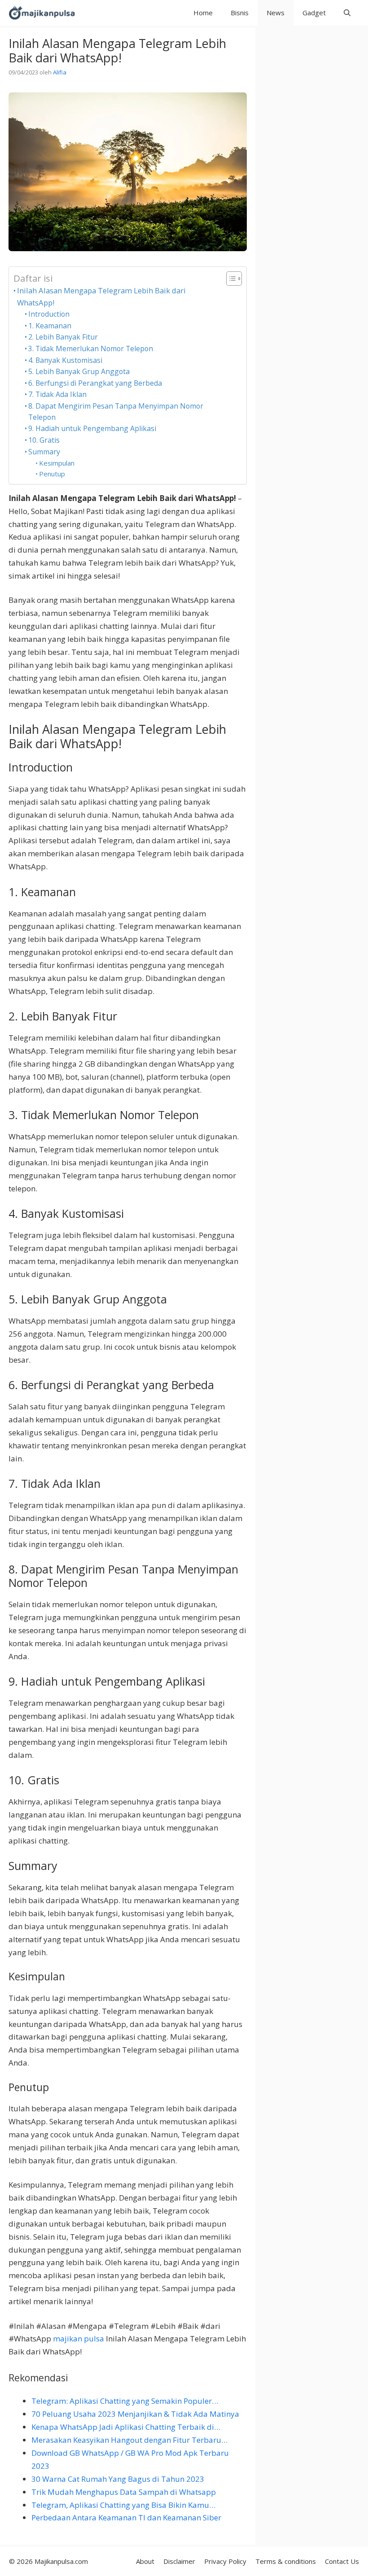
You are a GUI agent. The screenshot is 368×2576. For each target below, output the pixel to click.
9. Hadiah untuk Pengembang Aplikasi (92, 428)
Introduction (49, 314)
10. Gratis (44, 440)
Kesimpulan (57, 463)
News (276, 13)
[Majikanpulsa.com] (42, 13)
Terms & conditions (286, 2561)
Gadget (314, 13)
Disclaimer (179, 2561)
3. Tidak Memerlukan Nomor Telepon (91, 349)
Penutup (52, 474)
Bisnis (240, 13)
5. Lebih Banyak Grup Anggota (79, 371)
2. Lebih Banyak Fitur (63, 337)
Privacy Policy (225, 2561)
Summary (44, 452)
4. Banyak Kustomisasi (65, 360)
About (145, 2561)
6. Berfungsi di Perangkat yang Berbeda (95, 383)
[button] (347, 13)
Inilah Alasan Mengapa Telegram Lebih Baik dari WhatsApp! (101, 296)
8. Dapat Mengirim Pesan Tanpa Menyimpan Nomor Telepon (116, 412)
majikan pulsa (79, 2338)
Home (203, 13)
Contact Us (342, 2561)
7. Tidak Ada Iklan (57, 394)
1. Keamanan (50, 326)
